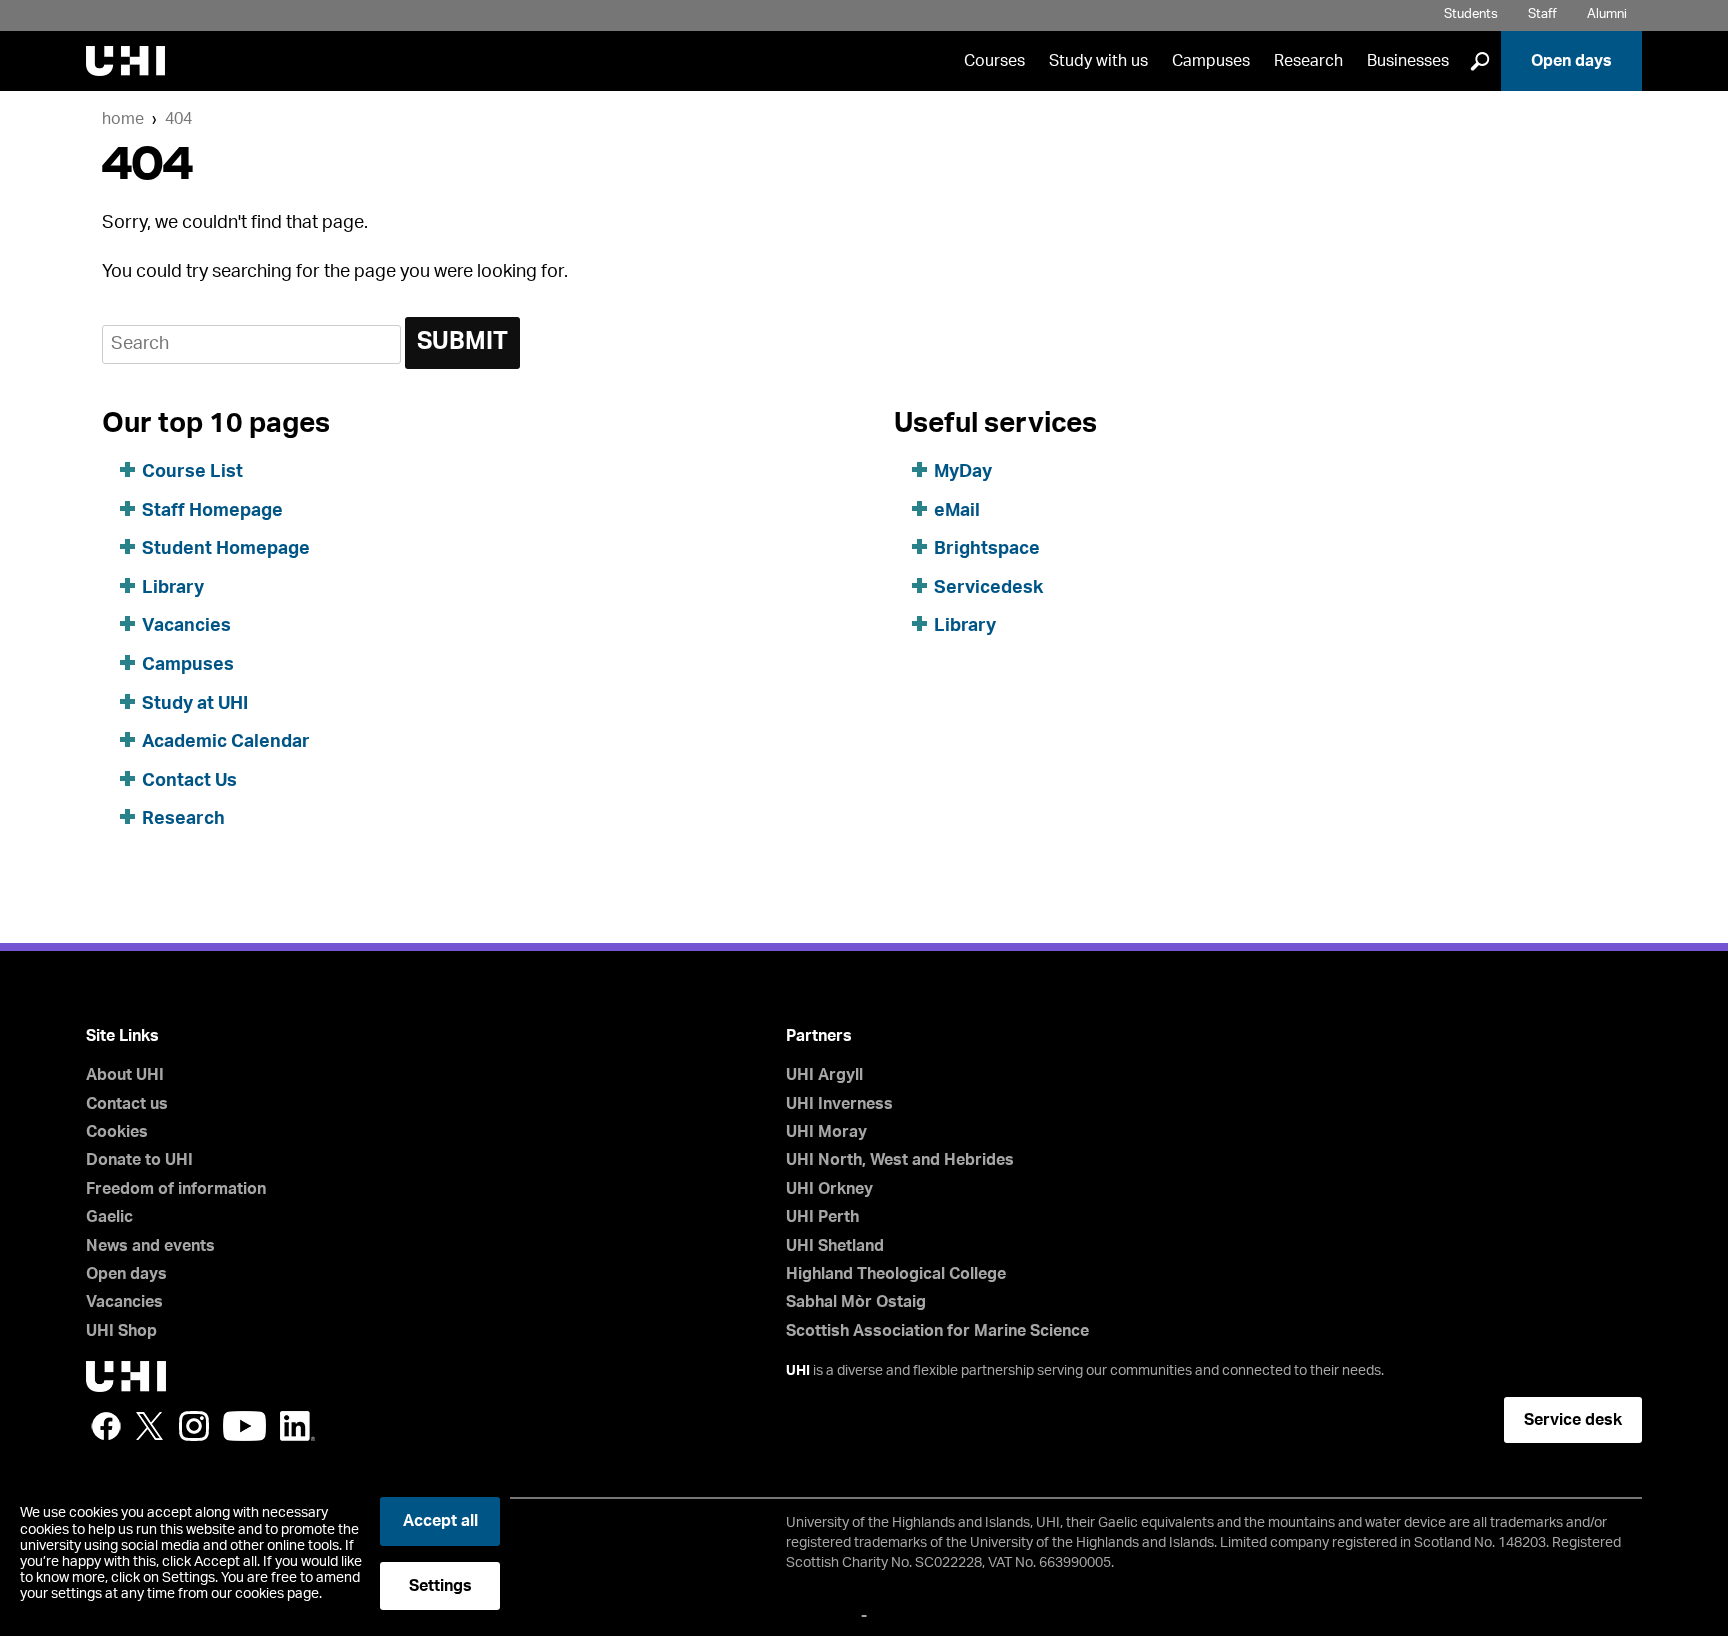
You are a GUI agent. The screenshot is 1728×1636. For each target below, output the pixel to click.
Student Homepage (226, 549)
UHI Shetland (835, 1246)
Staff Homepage (212, 511)
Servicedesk (988, 588)
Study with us (1098, 61)
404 (178, 119)
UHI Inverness (839, 1104)
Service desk (1573, 1420)
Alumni (1607, 14)
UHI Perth (822, 1217)
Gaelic (109, 1217)
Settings (440, 1586)
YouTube (244, 1426)
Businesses (1408, 61)
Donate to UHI (139, 1160)
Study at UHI (195, 704)
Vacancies (186, 626)
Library (173, 588)
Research (1308, 61)
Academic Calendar (226, 742)
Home (123, 119)
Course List (192, 472)
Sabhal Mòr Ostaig (856, 1302)
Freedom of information (176, 1189)
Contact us (127, 1104)
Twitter (150, 1426)
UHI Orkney (829, 1189)
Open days (1571, 61)
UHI (798, 1371)
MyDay (963, 472)
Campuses (1211, 61)
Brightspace (987, 549)
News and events (150, 1246)
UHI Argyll (824, 1075)
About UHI (125, 1075)
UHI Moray (826, 1132)
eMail (957, 511)
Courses (994, 61)
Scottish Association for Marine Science (937, 1331)
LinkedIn (297, 1426)
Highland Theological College (896, 1274)
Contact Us (189, 781)
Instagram (194, 1426)
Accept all (440, 1521)
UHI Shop (121, 1331)
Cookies (117, 1132)
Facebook (106, 1426)
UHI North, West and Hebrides (900, 1160)
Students (1471, 14)
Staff (1542, 14)
